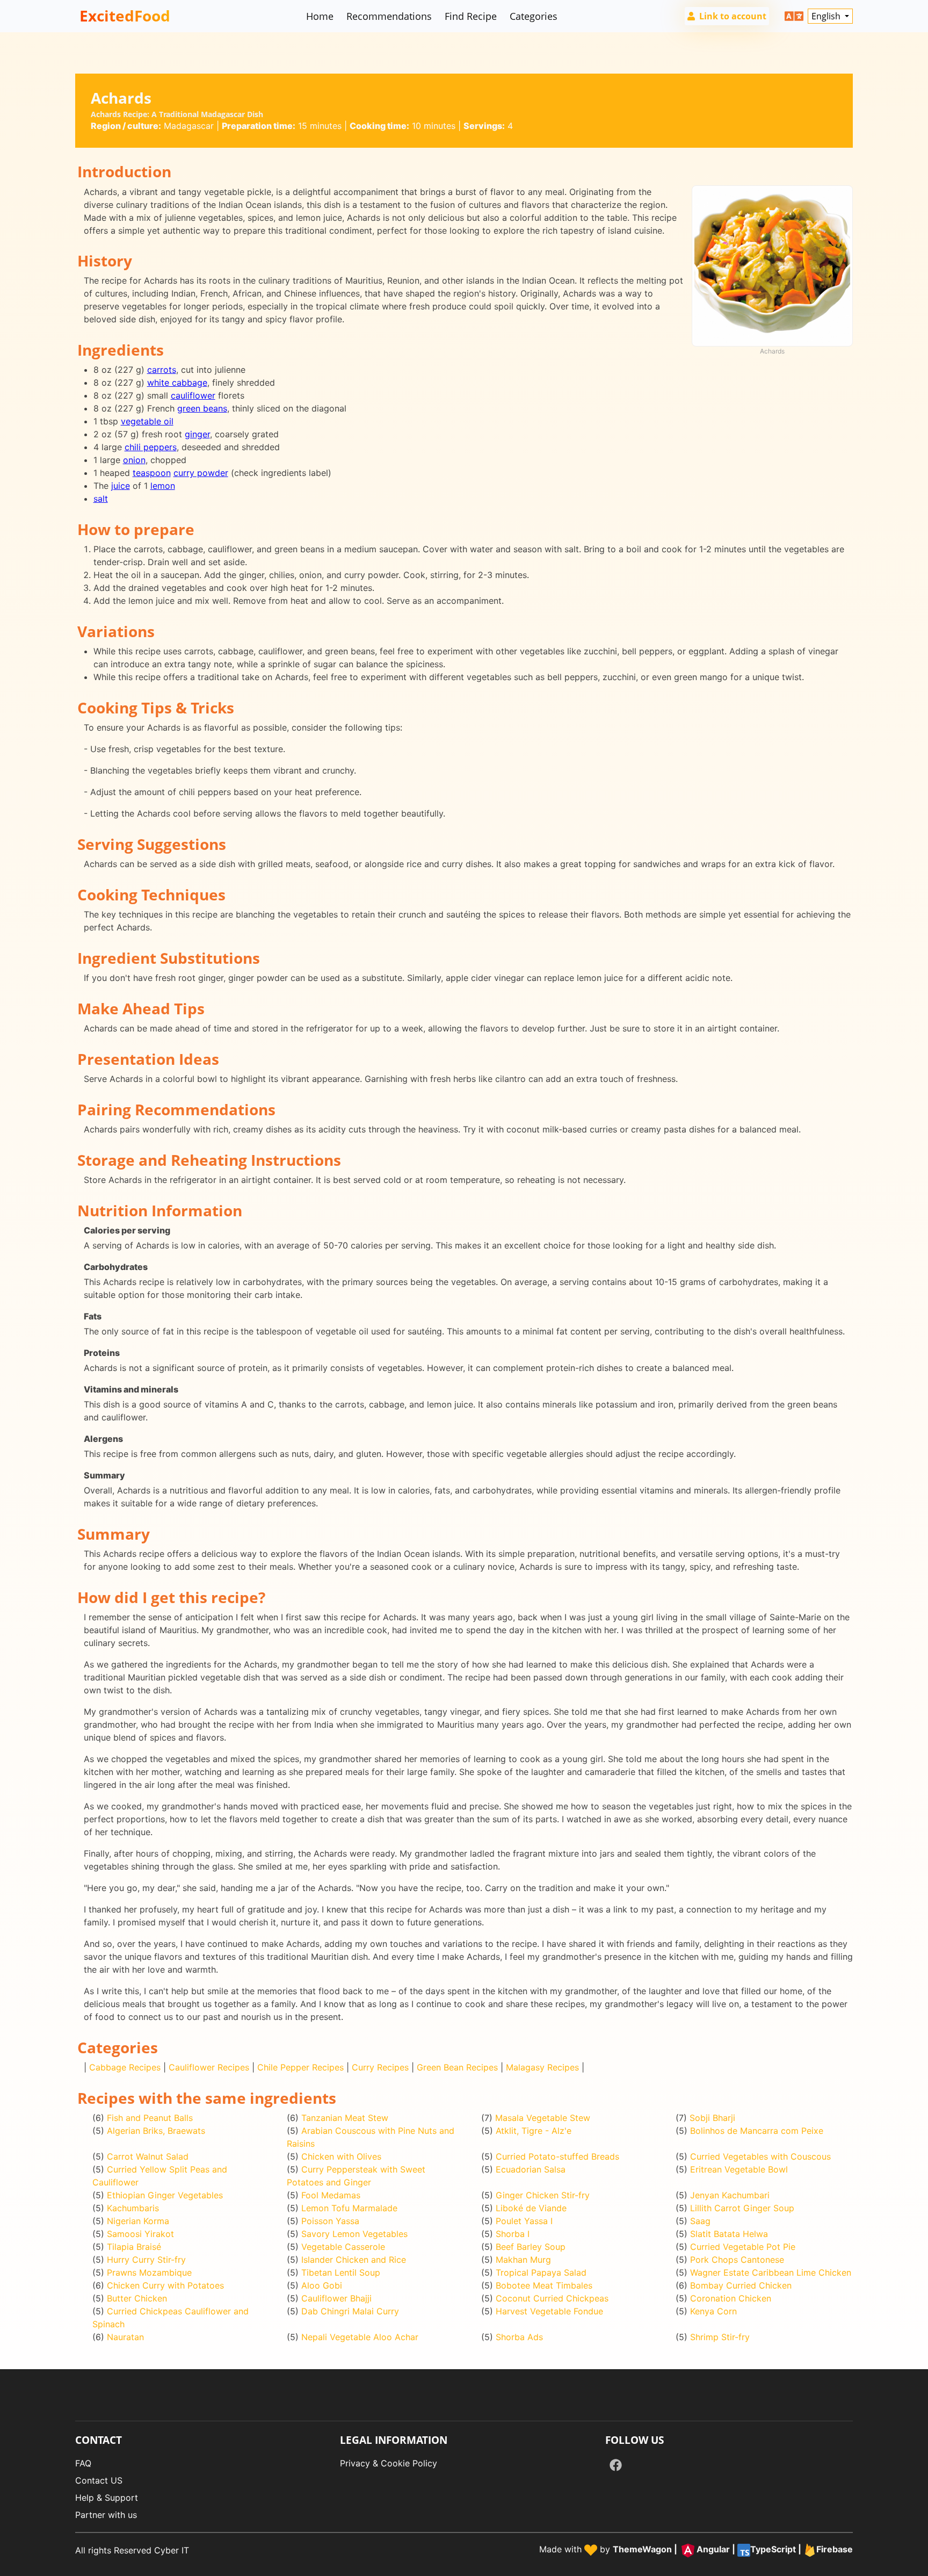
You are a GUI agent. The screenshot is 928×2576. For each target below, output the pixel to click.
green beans (202, 408)
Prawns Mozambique (149, 2272)
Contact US (99, 2480)
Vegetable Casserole (343, 2247)
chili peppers (151, 447)
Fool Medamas (331, 2195)
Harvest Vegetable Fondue (549, 2311)
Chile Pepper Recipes (300, 2067)
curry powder (201, 473)
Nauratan (125, 2337)
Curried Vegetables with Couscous (760, 2156)
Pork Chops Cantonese (737, 2260)
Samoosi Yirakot (140, 2234)
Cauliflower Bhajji (336, 2298)
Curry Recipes (380, 2067)
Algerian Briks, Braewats (156, 2131)
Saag (700, 2221)
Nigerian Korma (138, 2221)
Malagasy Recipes (542, 2067)
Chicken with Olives (341, 2156)
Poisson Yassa (330, 2221)
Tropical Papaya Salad (541, 2272)
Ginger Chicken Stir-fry (543, 2195)
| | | (733, 2550)
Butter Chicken (137, 2298)
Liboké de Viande (531, 2208)
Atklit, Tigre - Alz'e (534, 2131)
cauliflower (193, 395)
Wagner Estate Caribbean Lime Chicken (771, 2272)
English (827, 16)
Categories (534, 16)
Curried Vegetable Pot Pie (743, 2247)
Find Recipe (471, 16)
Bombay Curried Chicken (741, 2285)
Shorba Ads (519, 2337)
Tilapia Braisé (134, 2247)
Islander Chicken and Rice (354, 2260)
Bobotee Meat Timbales (544, 2285)
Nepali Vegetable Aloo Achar (360, 2337)
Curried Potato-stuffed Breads (557, 2156)
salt (101, 499)
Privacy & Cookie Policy (389, 2463)
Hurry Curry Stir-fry (146, 2260)
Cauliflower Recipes (209, 2067)
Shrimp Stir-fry (720, 2337)
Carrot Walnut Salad (148, 2156)
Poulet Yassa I (524, 2221)
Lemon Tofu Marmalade (349, 2208)
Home (320, 16)
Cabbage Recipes (125, 2067)
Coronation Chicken (731, 2298)
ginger (197, 434)
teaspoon (152, 473)
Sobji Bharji (712, 2118)
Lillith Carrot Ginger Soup (742, 2208)
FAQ (83, 2463)
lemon (163, 486)
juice (121, 486)
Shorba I (513, 2234)
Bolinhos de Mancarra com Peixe (757, 2131)
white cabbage (177, 383)
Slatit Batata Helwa (729, 2234)
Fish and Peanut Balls (150, 2118)
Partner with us (106, 2515)
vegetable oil (147, 421)
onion (134, 460)
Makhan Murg (523, 2260)
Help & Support (107, 2498)
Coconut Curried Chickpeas (552, 2298)
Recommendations (389, 16)
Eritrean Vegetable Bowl (739, 2169)
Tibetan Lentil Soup (341, 2272)
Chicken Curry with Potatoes (165, 2285)
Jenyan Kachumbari (730, 2195)
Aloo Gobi (322, 2285)
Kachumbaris (133, 2208)
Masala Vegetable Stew (543, 2118)
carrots (162, 370)
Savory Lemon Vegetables (354, 2234)
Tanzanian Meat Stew (345, 2118)
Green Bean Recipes (457, 2067)
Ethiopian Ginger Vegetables (165, 2195)
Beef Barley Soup (531, 2247)
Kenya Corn (713, 2311)
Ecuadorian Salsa (531, 2169)
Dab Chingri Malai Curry (350, 2311)
